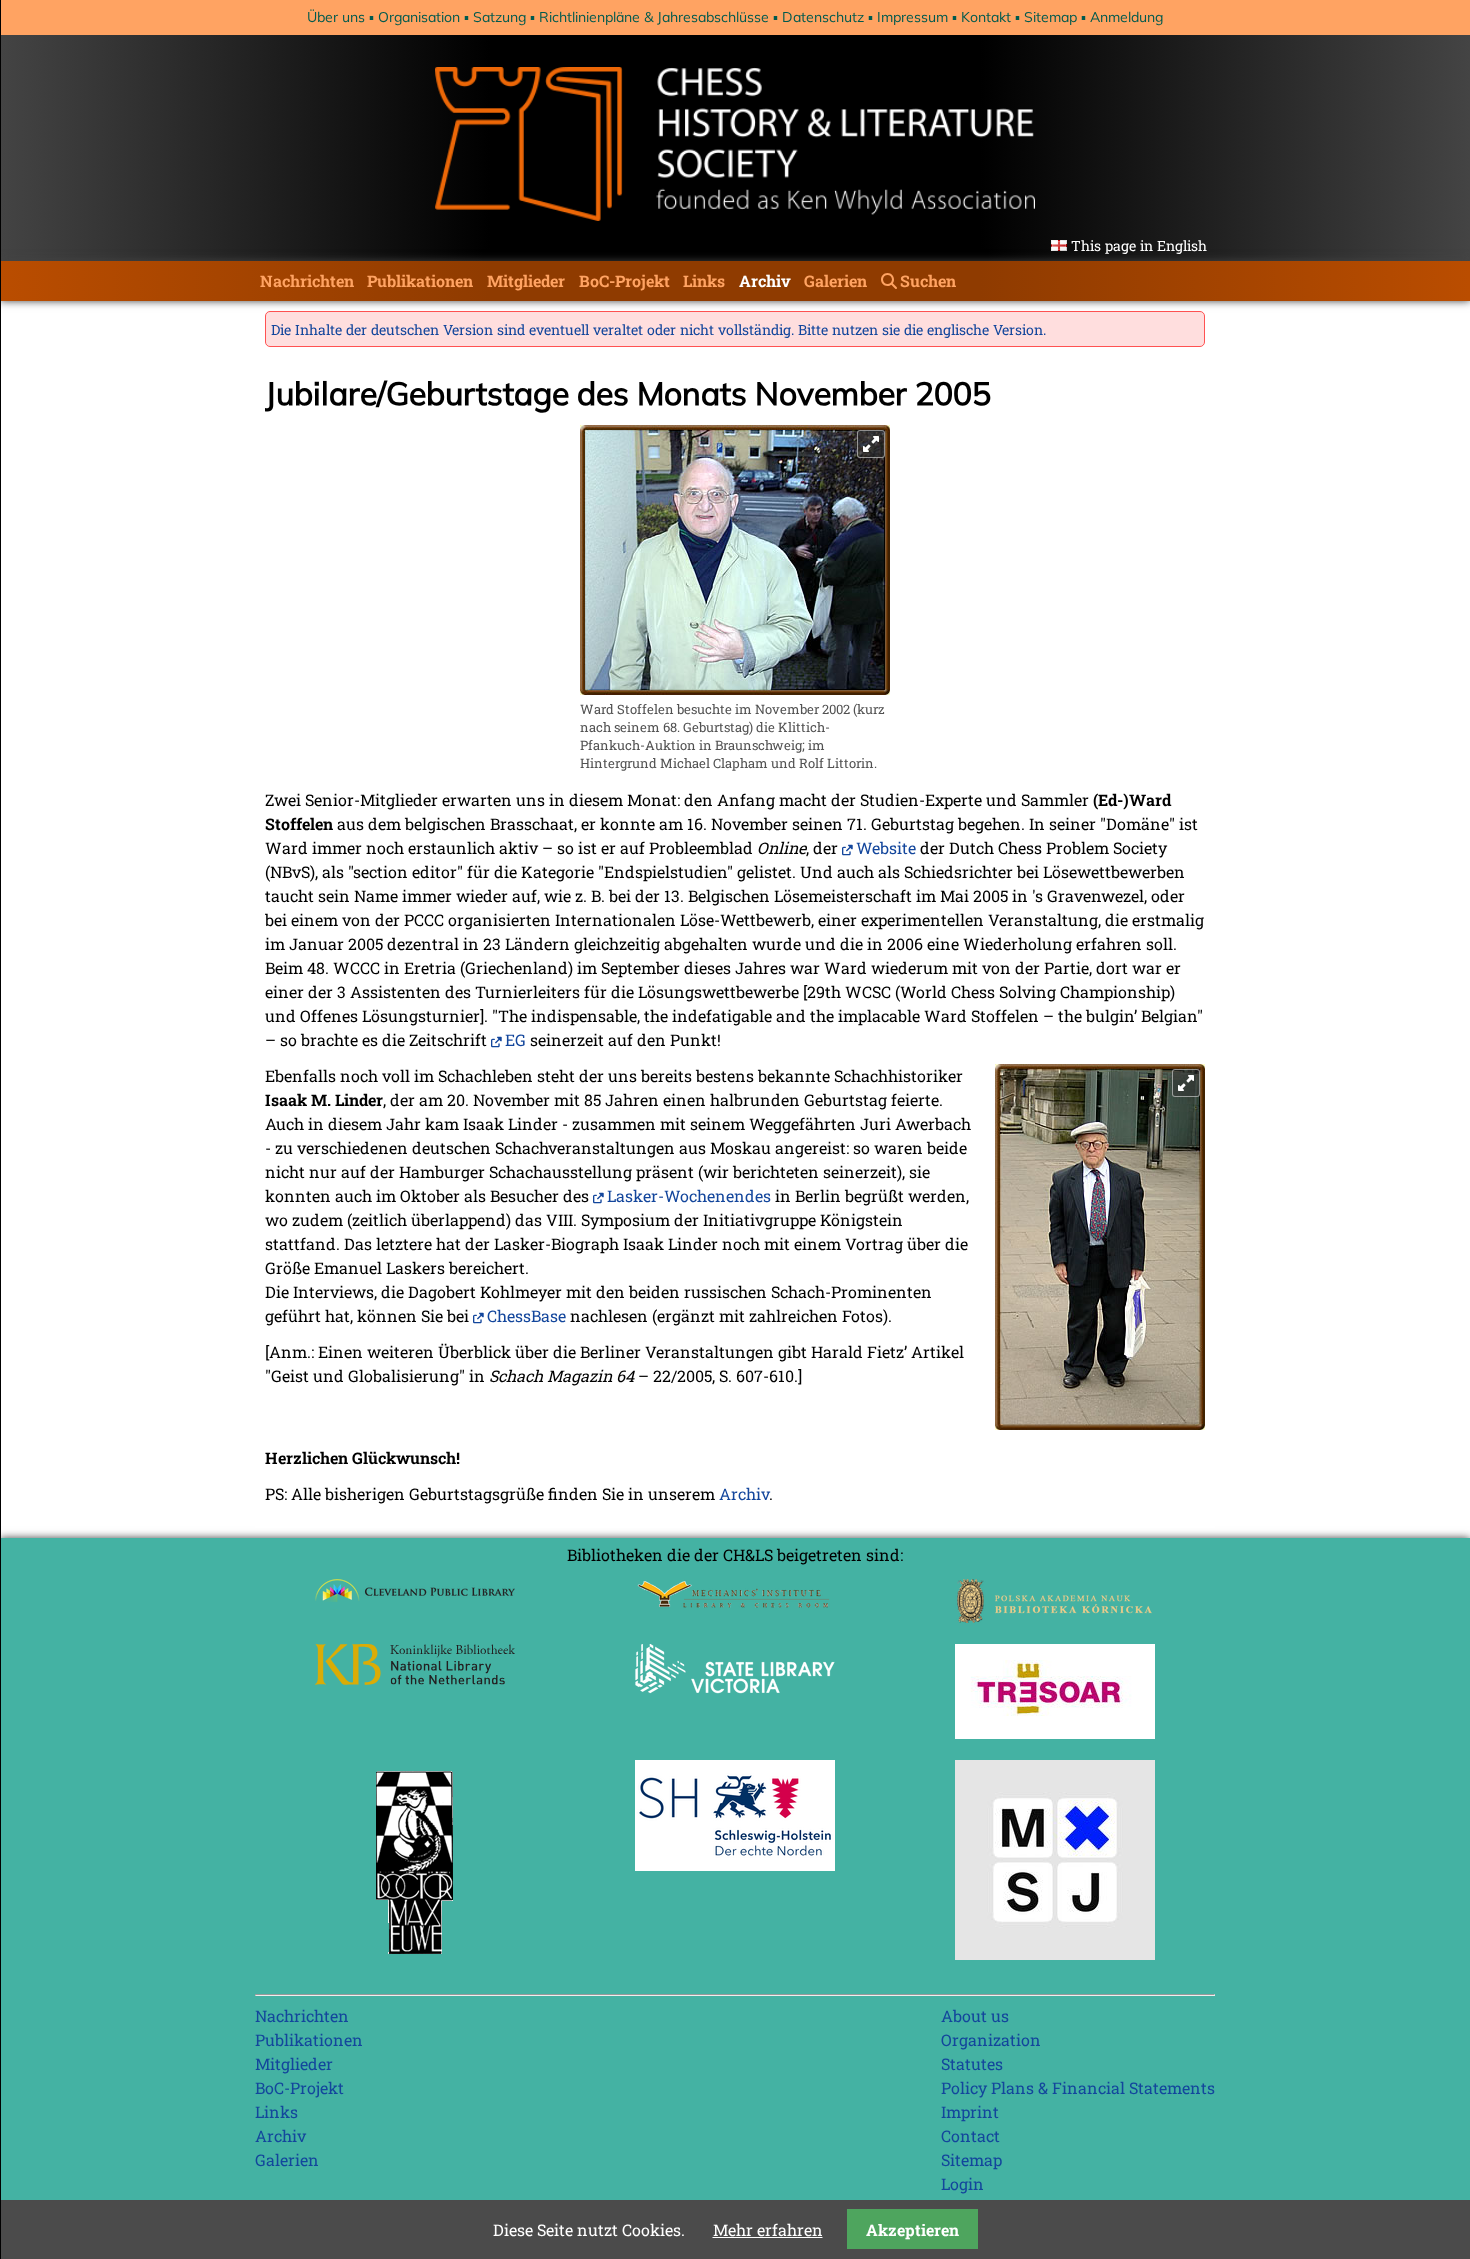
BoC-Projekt (624, 280)
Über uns (336, 17)
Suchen (928, 280)
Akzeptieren (912, 2229)
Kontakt (986, 17)
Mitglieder (526, 280)
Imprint (970, 2111)
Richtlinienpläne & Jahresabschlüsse (654, 17)
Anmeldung (1126, 17)
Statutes (972, 2063)
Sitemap (1050, 17)
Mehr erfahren (768, 2229)
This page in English (1139, 245)
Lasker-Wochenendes (689, 1195)
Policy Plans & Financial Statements (1078, 2087)
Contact (970, 2135)
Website (886, 847)
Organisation (419, 17)
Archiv (765, 280)
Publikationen (420, 280)
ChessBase (526, 1315)
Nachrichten (307, 280)
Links (704, 280)
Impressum (912, 17)
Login (962, 2183)
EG (515, 1039)
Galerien (835, 280)
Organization (991, 2039)
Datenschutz (823, 17)
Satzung (499, 17)
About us (975, 2015)
